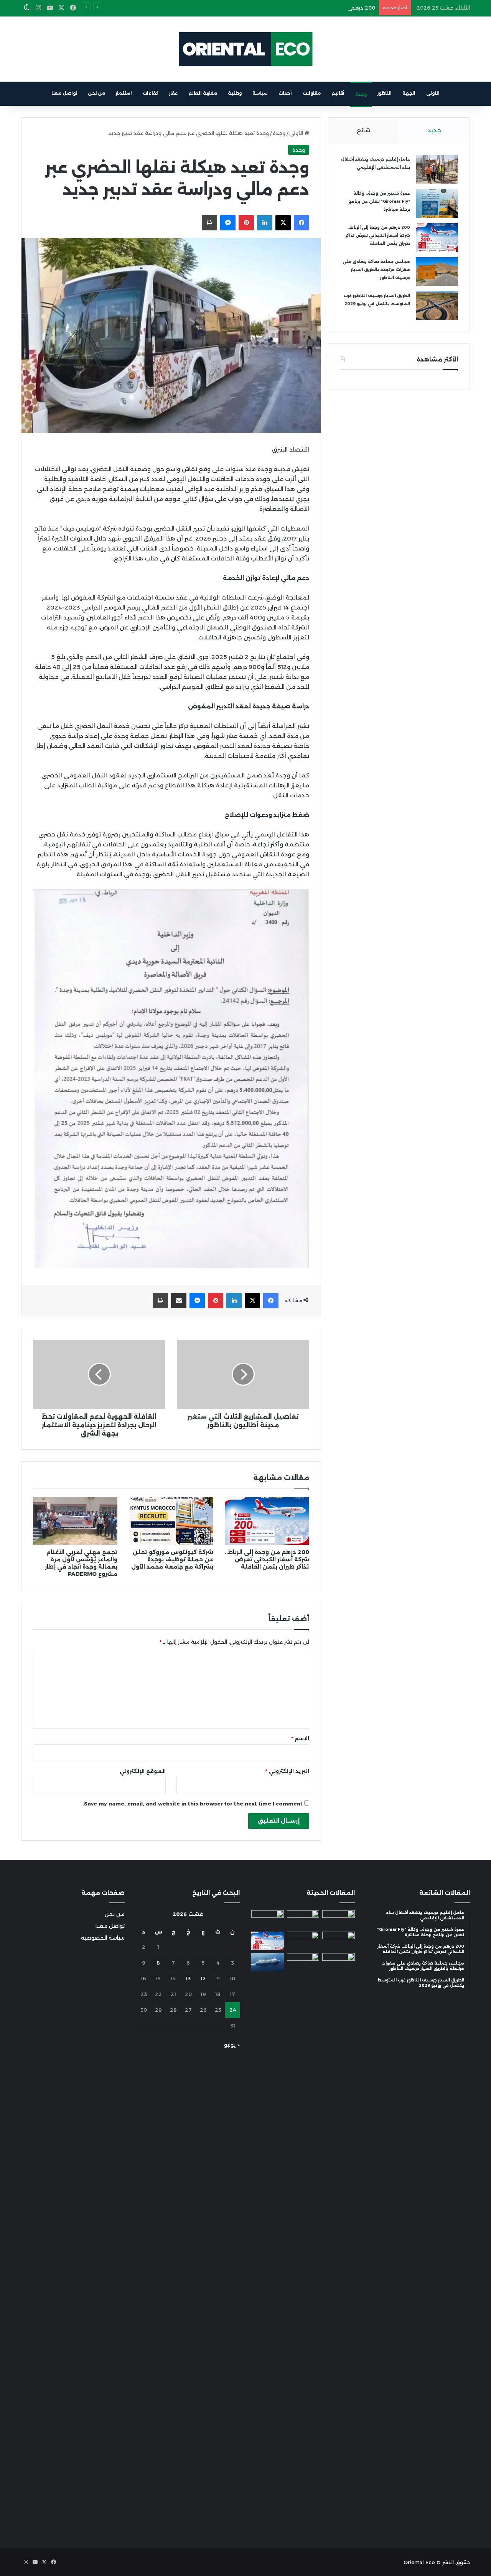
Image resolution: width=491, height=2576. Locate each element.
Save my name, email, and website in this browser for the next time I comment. (193, 1804)
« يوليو (232, 2045)
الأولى (433, 93)
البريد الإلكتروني (287, 1771)
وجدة (361, 94)
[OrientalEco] (245, 49)
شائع (363, 130)
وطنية (235, 93)
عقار (173, 93)
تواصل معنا (64, 93)
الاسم (300, 1738)
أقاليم (338, 93)
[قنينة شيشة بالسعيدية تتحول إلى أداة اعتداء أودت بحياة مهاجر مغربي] (268, 1919)
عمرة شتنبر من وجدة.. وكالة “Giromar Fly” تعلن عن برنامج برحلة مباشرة (379, 201)
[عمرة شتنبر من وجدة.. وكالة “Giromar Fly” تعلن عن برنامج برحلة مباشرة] (437, 203)
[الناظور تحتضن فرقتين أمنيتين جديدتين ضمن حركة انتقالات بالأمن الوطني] (303, 2241)
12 (203, 1978)
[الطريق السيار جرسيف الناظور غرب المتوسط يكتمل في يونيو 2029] (437, 306)
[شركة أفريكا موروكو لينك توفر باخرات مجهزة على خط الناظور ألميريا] (268, 1962)
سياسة (260, 93)
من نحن (96, 93)
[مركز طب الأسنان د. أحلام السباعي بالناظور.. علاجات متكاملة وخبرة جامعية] (339, 1919)
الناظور (385, 93)
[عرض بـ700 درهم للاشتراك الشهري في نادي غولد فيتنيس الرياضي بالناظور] (339, 1962)
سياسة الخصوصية (103, 1938)
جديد (434, 130)
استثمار (124, 93)
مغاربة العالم (203, 93)
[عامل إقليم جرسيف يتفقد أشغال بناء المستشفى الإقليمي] (437, 169)
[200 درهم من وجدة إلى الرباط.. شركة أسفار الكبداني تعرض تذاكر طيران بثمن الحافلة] (267, 1521)
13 (188, 1978)
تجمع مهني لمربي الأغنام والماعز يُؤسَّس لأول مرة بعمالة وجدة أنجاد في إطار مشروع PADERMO (81, 1563)
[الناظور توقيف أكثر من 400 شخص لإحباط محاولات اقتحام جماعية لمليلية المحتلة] (303, 1919)
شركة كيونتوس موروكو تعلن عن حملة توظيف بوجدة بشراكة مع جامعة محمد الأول (172, 1559)
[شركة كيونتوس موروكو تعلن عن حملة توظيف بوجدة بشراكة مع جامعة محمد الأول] (171, 1521)
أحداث (285, 93)
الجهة (409, 93)
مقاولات (312, 93)
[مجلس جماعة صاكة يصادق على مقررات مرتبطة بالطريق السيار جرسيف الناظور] (437, 272)
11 (218, 1978)
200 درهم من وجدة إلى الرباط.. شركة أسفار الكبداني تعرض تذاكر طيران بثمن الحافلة (278, 8)
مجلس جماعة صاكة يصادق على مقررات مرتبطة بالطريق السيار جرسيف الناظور (376, 270)
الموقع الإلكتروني (143, 1771)
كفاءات (151, 93)
